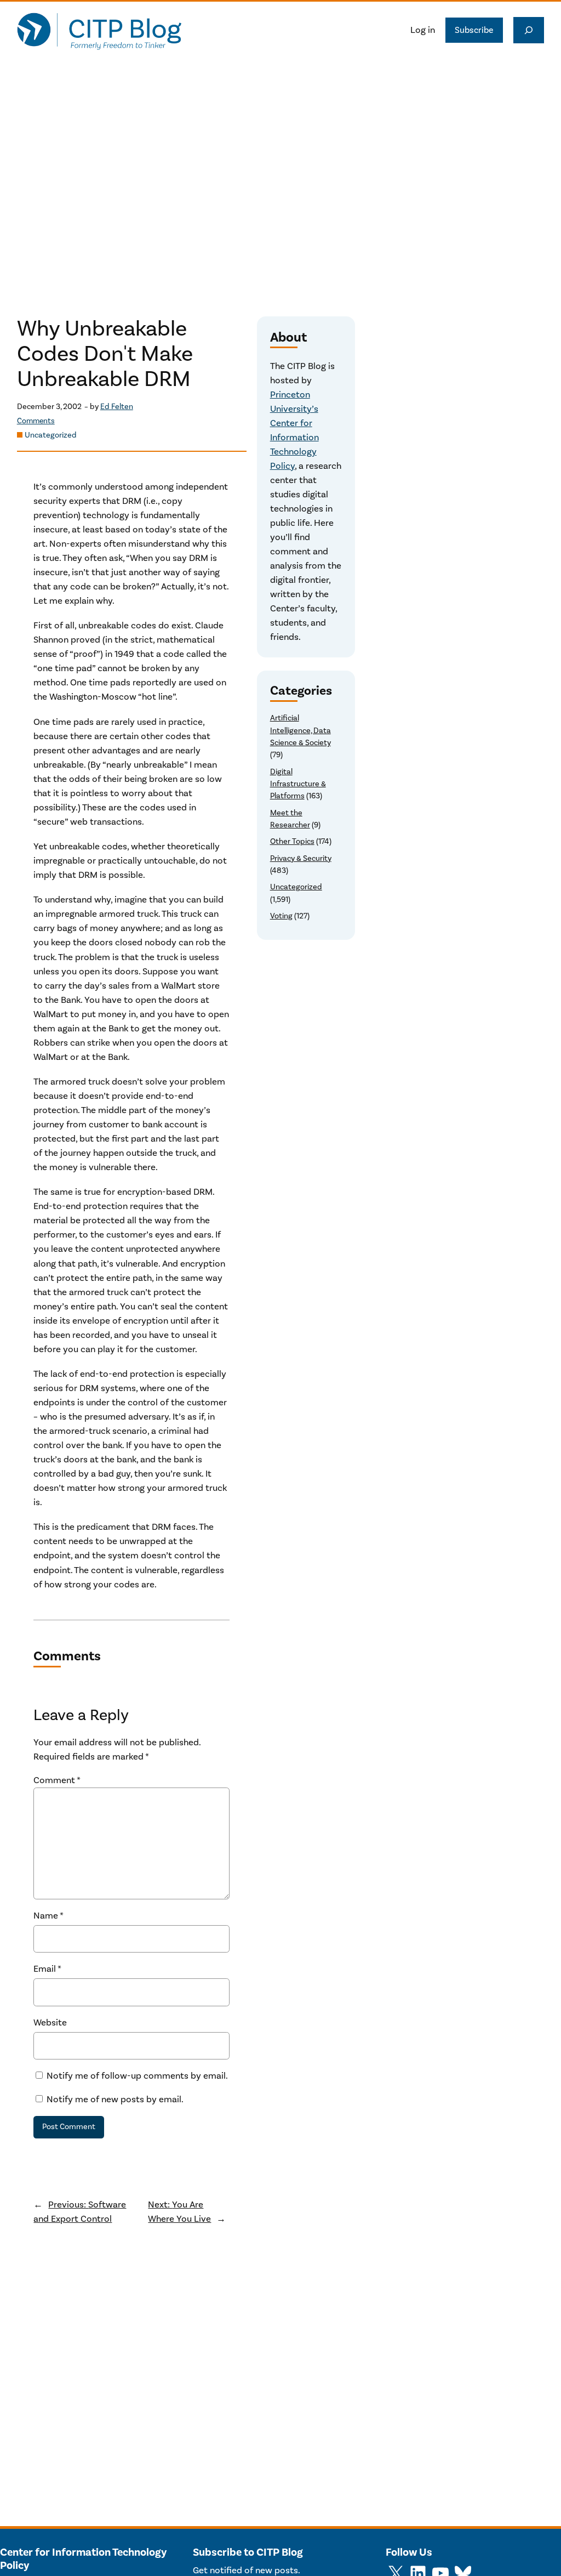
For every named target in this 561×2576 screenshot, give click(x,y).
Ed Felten (117, 407)
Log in (423, 30)
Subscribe (474, 30)
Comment (57, 1780)
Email (47, 1969)
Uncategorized (51, 435)
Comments (36, 421)
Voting (281, 916)
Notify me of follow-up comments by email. (137, 2076)
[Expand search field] (529, 30)
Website (50, 2023)
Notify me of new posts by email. (115, 2100)
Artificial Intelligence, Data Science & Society (300, 730)
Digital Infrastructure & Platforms (298, 784)
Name (48, 1916)
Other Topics (292, 841)
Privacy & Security (301, 858)
